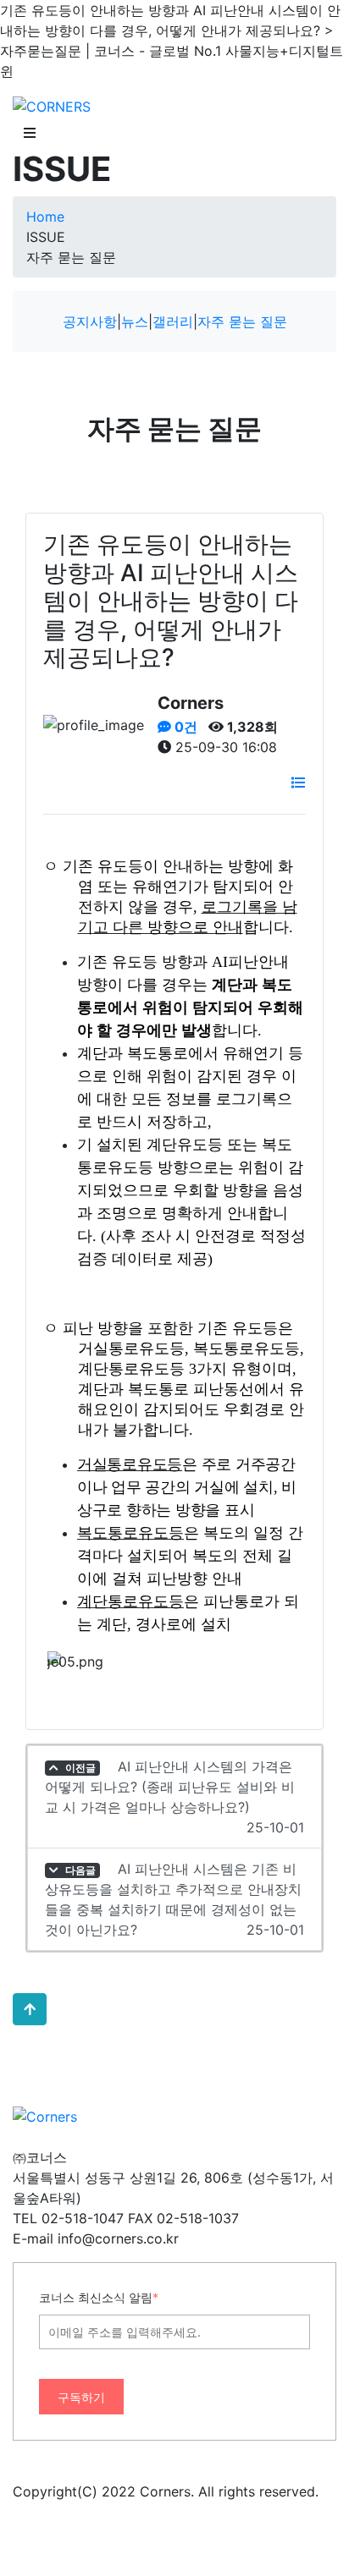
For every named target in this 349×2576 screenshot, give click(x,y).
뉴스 (135, 321)
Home (45, 217)
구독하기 (81, 2397)
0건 (184, 727)
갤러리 (173, 321)
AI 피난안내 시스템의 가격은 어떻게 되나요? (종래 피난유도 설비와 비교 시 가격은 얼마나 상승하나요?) (174, 1797)
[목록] (298, 783)
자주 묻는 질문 (242, 321)
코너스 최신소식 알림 (99, 2297)
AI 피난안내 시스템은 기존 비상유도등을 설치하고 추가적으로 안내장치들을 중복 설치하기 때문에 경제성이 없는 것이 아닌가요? (174, 1899)
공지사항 (90, 321)
